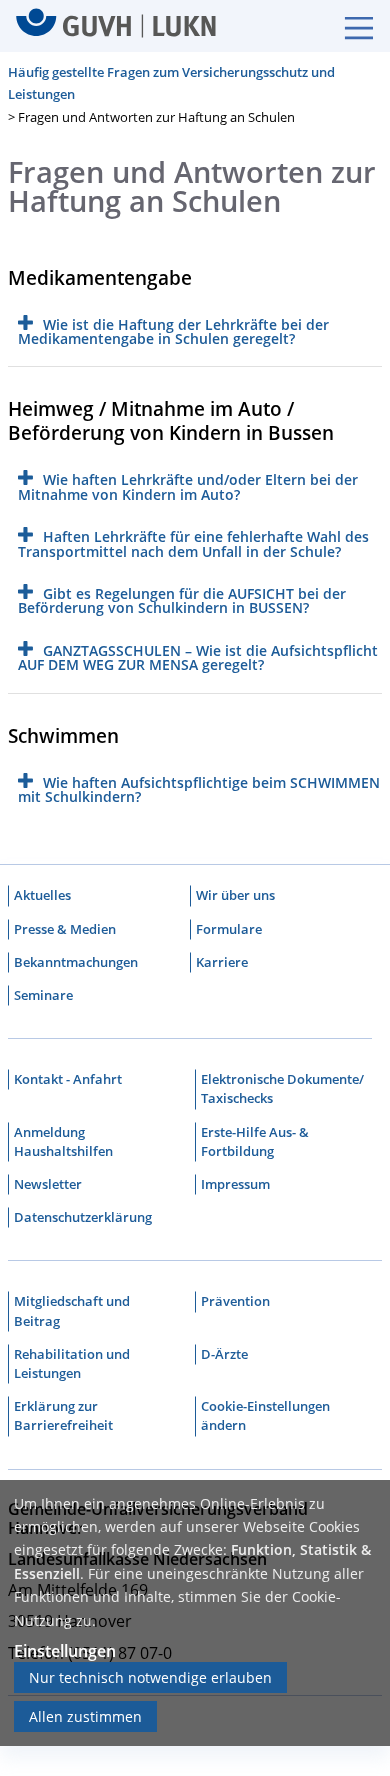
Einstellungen (65, 1651)
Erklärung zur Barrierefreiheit (63, 1415)
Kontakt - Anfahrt (68, 1079)
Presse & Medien (65, 929)
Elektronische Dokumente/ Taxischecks (282, 1088)
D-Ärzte (224, 1354)
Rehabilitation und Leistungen (72, 1363)
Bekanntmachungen (76, 962)
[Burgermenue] (349, 26)
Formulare (229, 929)
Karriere (222, 962)
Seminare (43, 995)
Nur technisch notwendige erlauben (150, 1677)
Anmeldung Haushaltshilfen (63, 1141)
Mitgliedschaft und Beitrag (72, 1310)
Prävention (235, 1301)
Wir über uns (235, 895)
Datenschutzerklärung (83, 1217)
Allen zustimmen (85, 1716)
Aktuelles (42, 895)
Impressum (235, 1184)
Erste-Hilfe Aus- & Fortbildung (255, 1141)
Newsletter (48, 1184)
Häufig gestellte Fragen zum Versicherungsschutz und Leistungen (171, 83)
